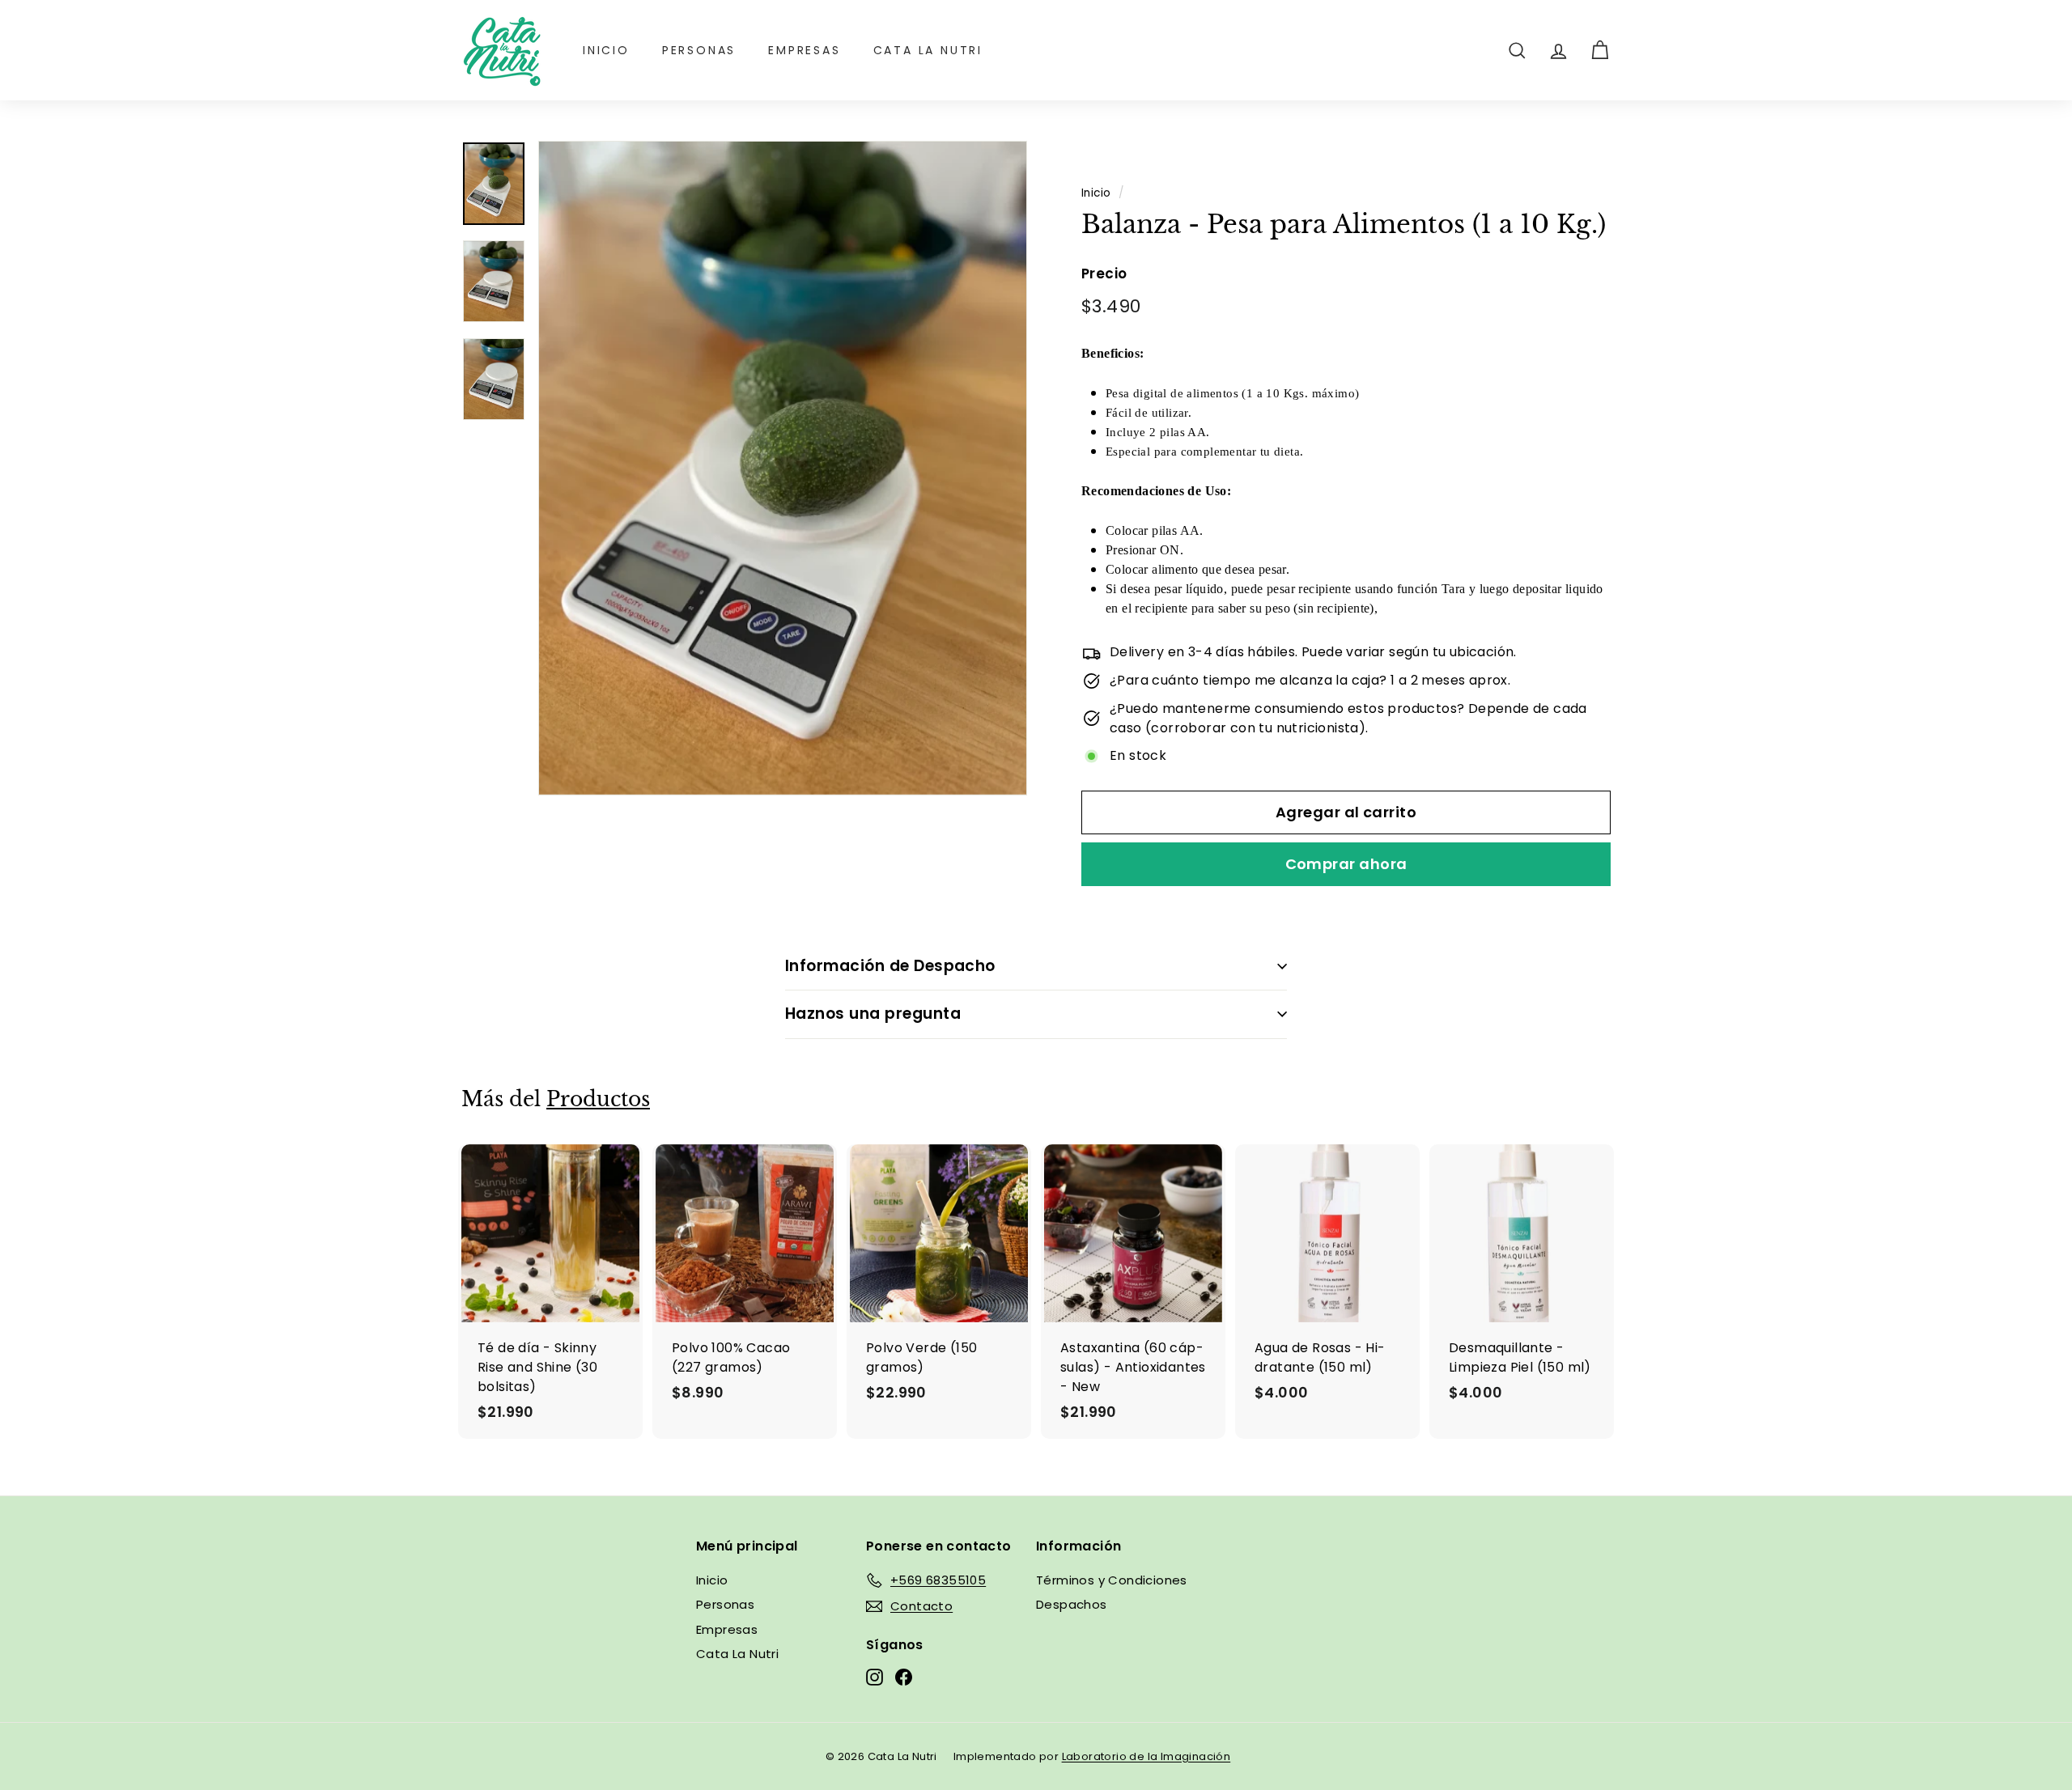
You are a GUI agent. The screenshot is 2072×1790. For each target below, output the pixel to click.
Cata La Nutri (928, 50)
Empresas (804, 50)
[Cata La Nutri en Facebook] (904, 1676)
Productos (598, 1099)
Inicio (606, 50)
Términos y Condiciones (1112, 1580)
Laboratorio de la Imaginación (1146, 1756)
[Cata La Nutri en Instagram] (875, 1676)
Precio (1104, 274)
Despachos (1072, 1604)
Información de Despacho (890, 966)
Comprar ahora (1346, 864)
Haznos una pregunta (873, 1014)
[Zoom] (783, 468)
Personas (699, 50)
